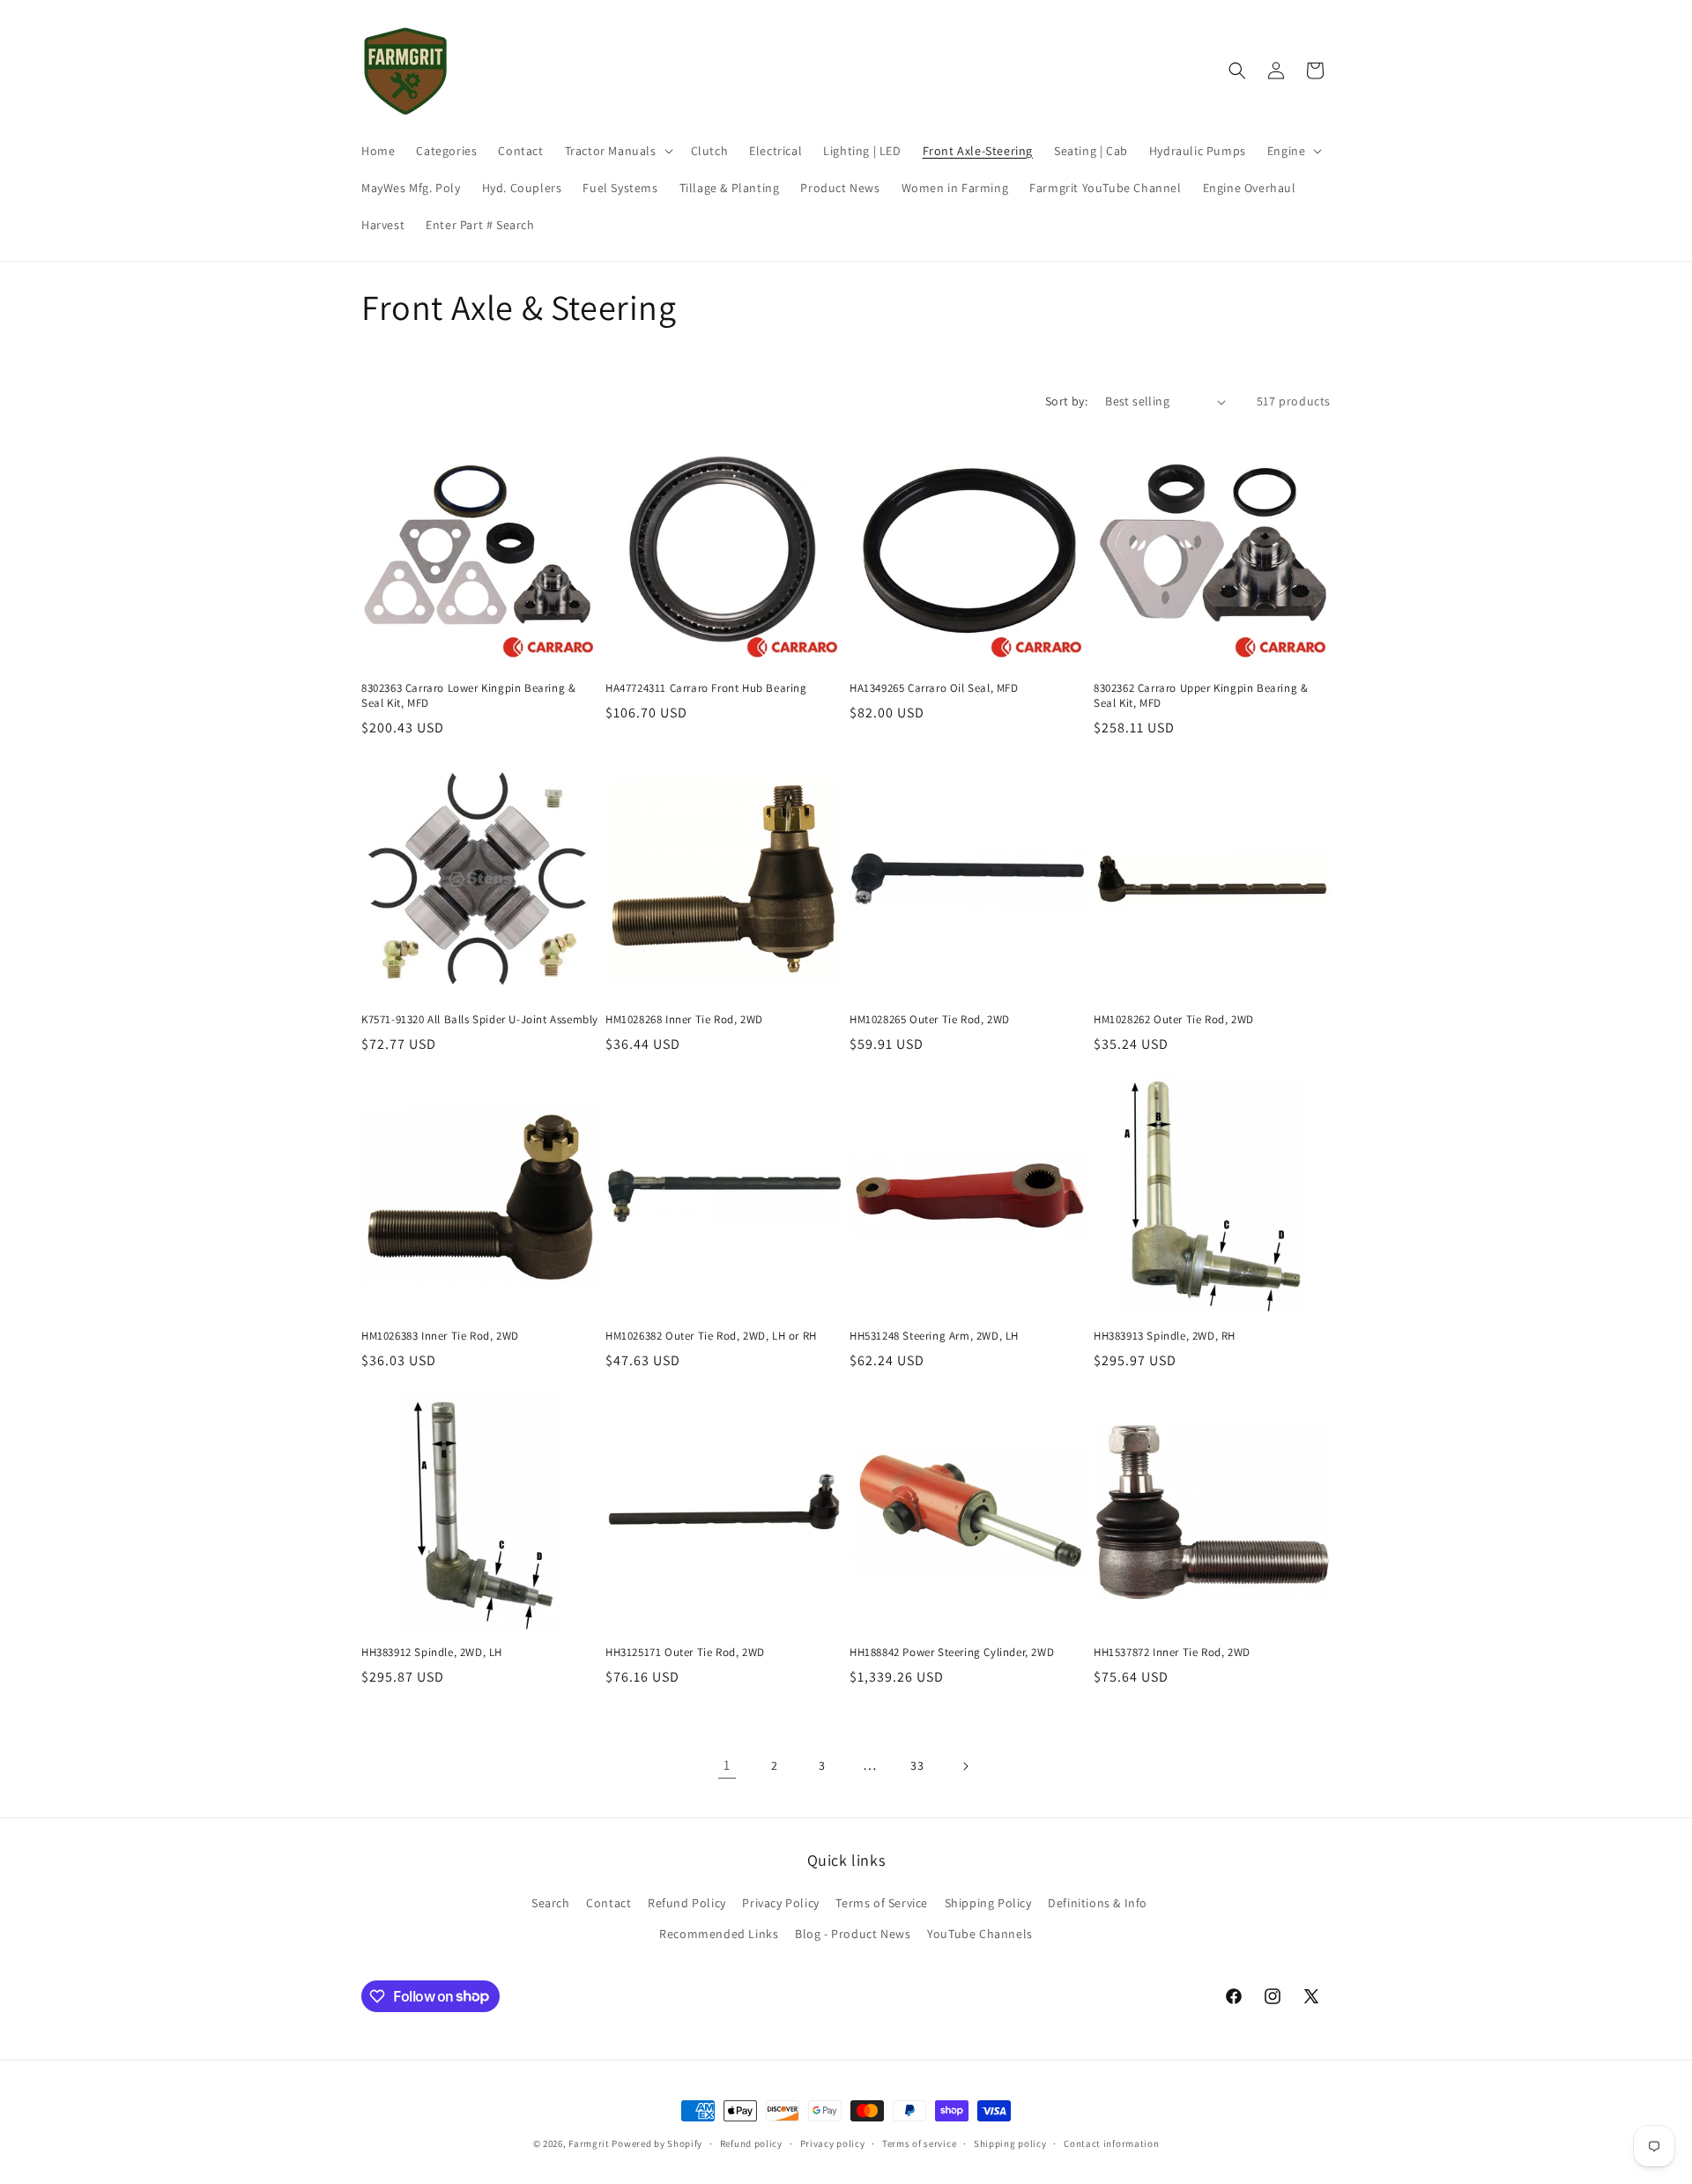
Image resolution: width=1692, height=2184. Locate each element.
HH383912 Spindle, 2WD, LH (432, 1653)
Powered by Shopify (657, 2143)
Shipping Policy (988, 1903)
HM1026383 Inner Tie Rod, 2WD (440, 1336)
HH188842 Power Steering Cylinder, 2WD (952, 1653)
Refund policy (751, 2143)
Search (551, 1903)
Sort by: (1066, 401)
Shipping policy (1010, 2143)
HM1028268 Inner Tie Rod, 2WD (684, 1020)
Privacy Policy (780, 1903)
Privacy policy (833, 2143)
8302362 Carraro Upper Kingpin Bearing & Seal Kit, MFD (1201, 696)
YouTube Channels (980, 1934)
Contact (609, 1903)
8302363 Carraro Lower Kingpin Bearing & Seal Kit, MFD (468, 696)
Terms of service (919, 2143)
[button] (617, 151)
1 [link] (727, 1765)
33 (917, 1765)
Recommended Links (719, 1934)
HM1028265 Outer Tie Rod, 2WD (930, 1020)
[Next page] (965, 1766)
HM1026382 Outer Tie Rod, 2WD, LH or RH (711, 1336)
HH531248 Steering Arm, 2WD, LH (934, 1336)
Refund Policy (687, 1903)
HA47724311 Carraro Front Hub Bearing (706, 688)
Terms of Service (882, 1903)
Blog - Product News (853, 1934)
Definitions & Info (1098, 1903)
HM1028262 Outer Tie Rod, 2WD (1174, 1020)
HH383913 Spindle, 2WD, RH (1165, 1336)
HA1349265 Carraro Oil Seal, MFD (934, 688)
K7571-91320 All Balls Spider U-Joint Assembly (480, 1020)
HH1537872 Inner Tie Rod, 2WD (1172, 1653)
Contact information (1111, 2143)
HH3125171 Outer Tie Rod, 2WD (685, 1653)
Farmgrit (589, 2143)
